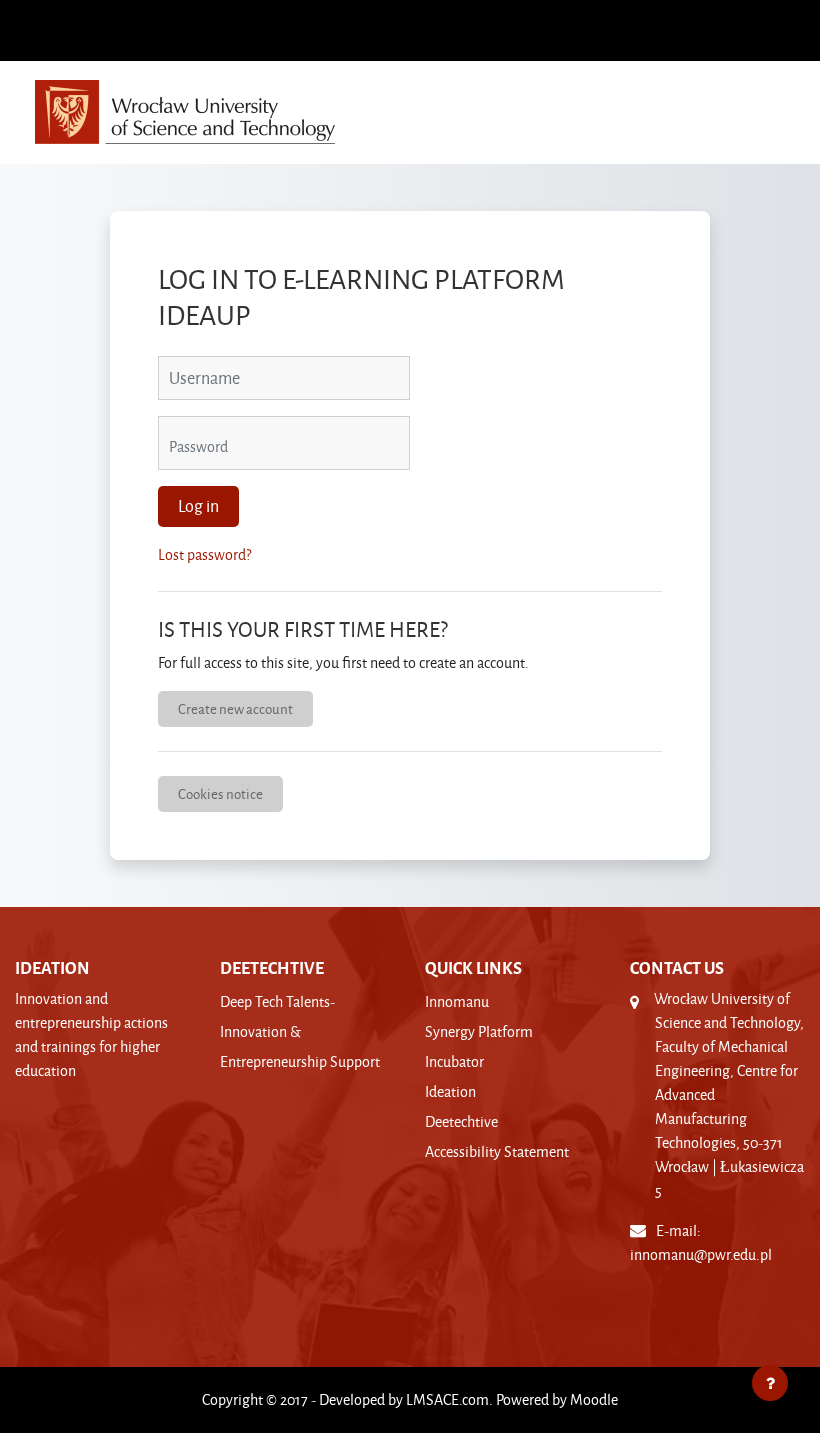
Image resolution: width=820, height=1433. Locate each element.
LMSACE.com (447, 1399)
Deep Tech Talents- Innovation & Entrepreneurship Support (300, 1031)
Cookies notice (220, 793)
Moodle (594, 1399)
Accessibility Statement (497, 1151)
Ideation (450, 1091)
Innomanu (457, 1001)
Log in (198, 506)
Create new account (235, 708)
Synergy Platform (479, 1031)
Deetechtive (461, 1121)
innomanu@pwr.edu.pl (701, 1254)
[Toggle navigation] (779, 103)
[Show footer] (770, 1383)
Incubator (454, 1061)
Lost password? (204, 554)
